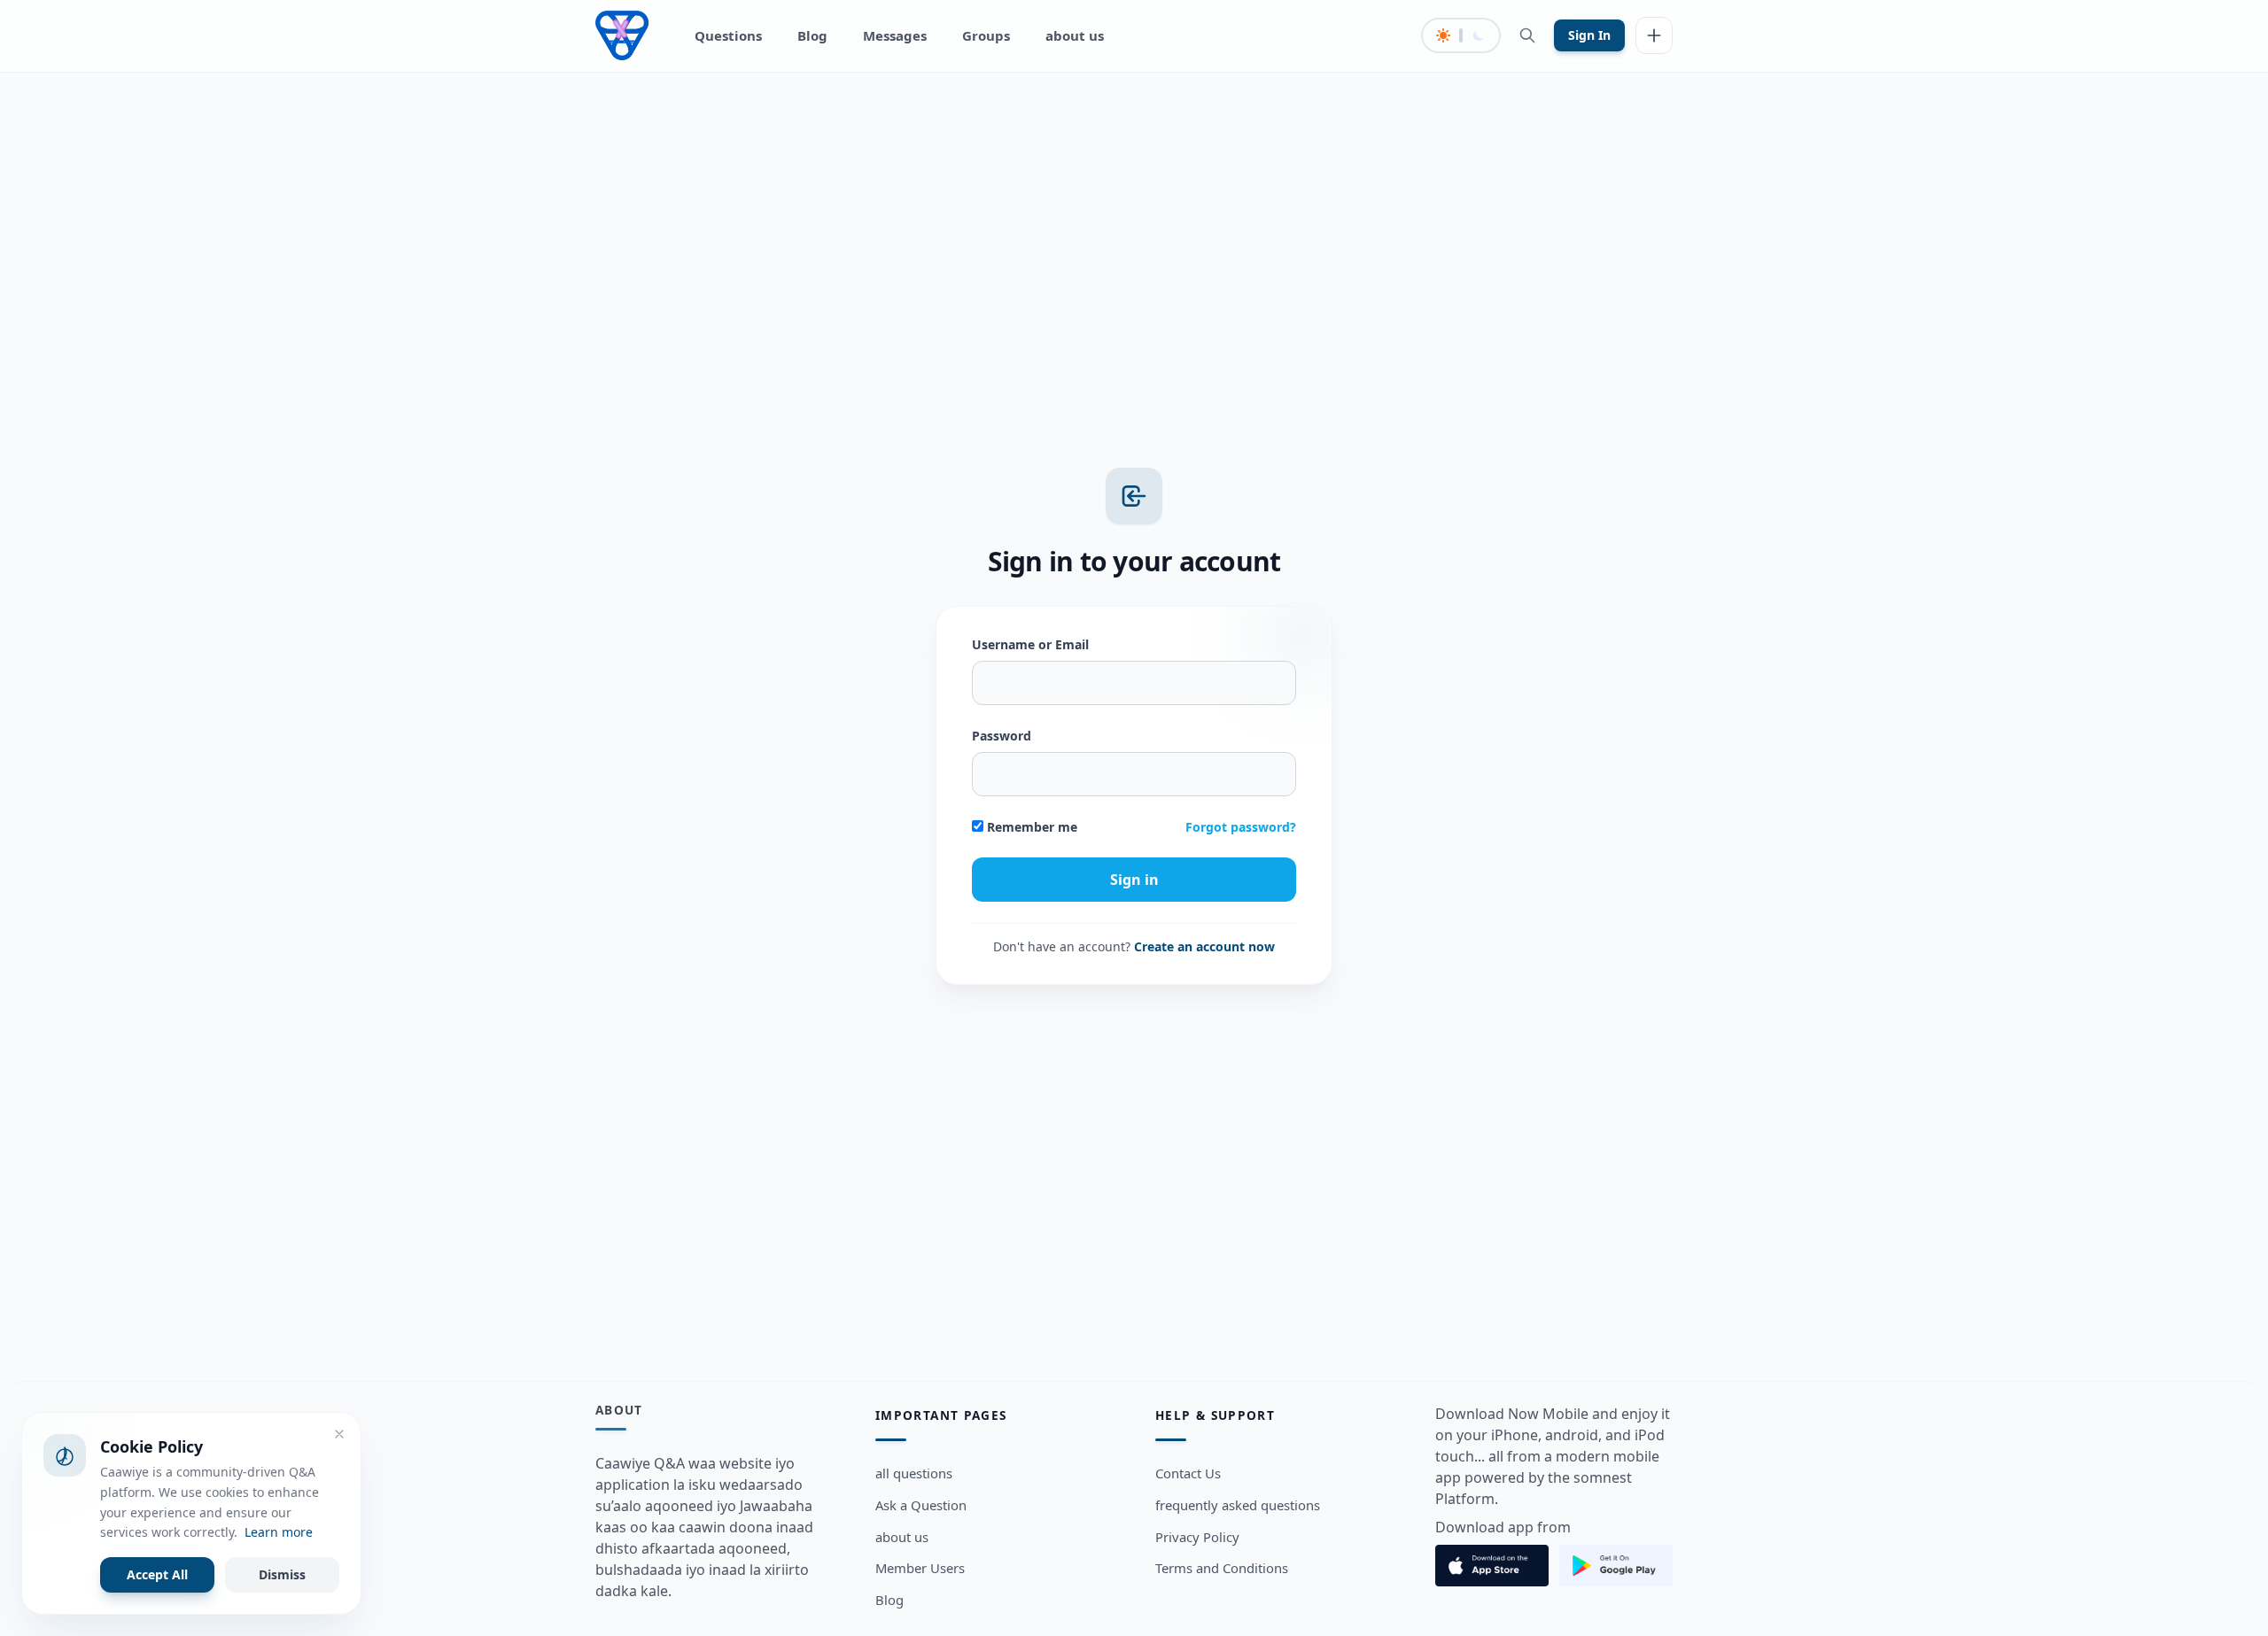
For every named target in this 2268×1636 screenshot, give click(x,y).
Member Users (920, 1568)
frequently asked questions (1238, 1504)
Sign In (1589, 35)
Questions (728, 35)
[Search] (1527, 35)
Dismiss (282, 1574)
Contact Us (1188, 1473)
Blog (812, 35)
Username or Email (1030, 644)
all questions (914, 1473)
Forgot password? (1241, 827)
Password (1002, 736)
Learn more (279, 1532)
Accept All (157, 1574)
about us (1075, 35)
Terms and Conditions (1222, 1568)
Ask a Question (921, 1504)
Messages (895, 35)
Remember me (1030, 827)
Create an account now (1204, 946)
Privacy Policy (1197, 1536)
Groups (986, 35)
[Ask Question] (1654, 35)
